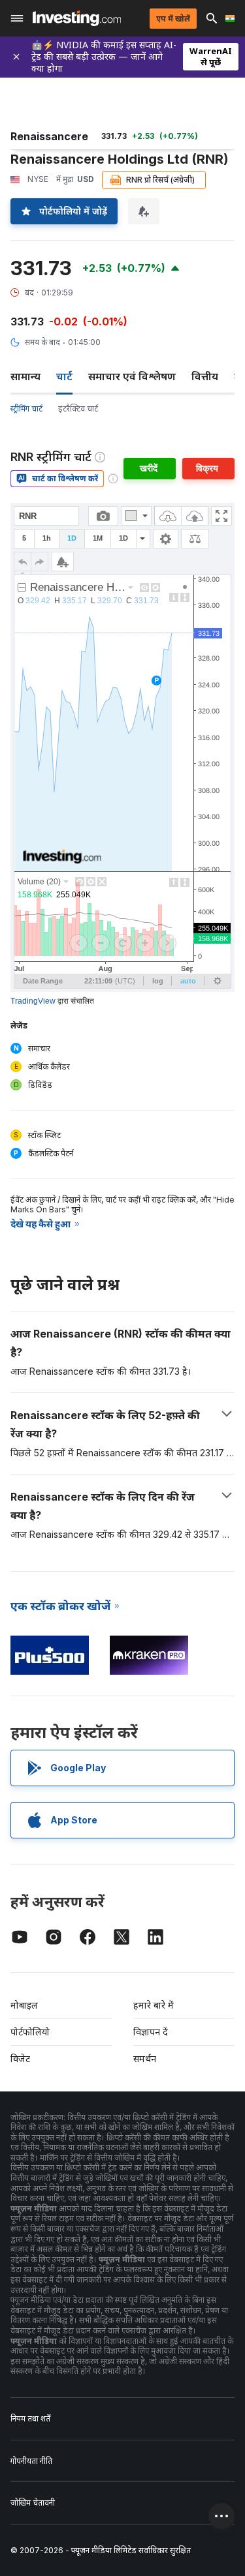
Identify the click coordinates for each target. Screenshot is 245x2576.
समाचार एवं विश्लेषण (132, 376)
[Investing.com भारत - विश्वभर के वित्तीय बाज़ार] (77, 18)
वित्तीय (205, 376)
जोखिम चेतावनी (33, 2503)
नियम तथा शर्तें (30, 2419)
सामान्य (25, 376)
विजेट (20, 2059)
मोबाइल (24, 2005)
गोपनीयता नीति (31, 2461)
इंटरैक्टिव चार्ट (78, 409)
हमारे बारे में (154, 2005)
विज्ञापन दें (151, 2032)
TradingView (33, 1001)
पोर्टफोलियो (30, 2032)
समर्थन (145, 2059)
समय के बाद (42, 342)
